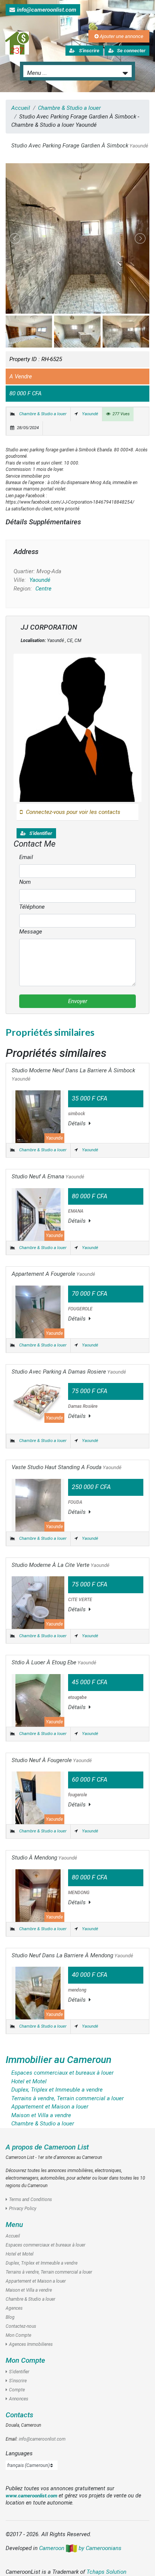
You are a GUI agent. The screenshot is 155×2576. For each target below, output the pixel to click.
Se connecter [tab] (37, 1199)
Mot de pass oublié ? (40, 1336)
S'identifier (32, 1314)
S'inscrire (34, 1373)
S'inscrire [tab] (77, 1199)
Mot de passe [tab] (38, 1213)
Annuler (126, 1398)
